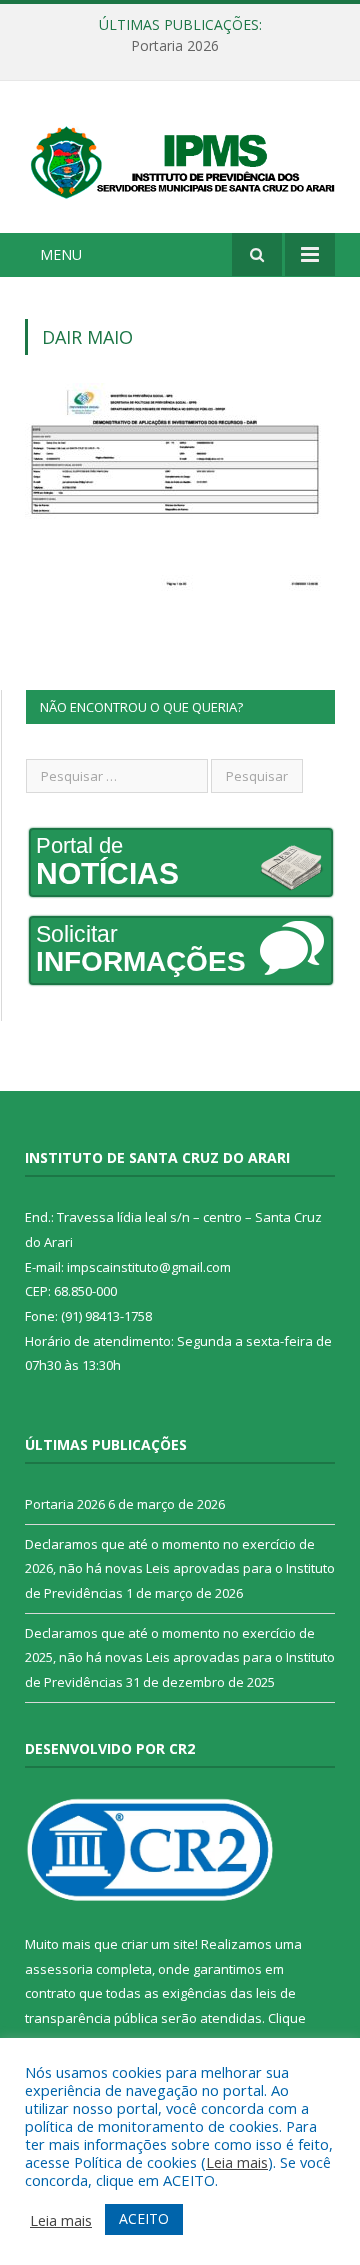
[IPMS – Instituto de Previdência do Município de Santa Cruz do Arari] (180, 159)
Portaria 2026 (175, 46)
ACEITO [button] (144, 2218)
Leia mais (237, 2162)
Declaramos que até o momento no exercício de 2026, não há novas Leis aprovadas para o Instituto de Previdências (180, 1568)
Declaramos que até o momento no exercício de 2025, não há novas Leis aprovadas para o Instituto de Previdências (180, 1657)
